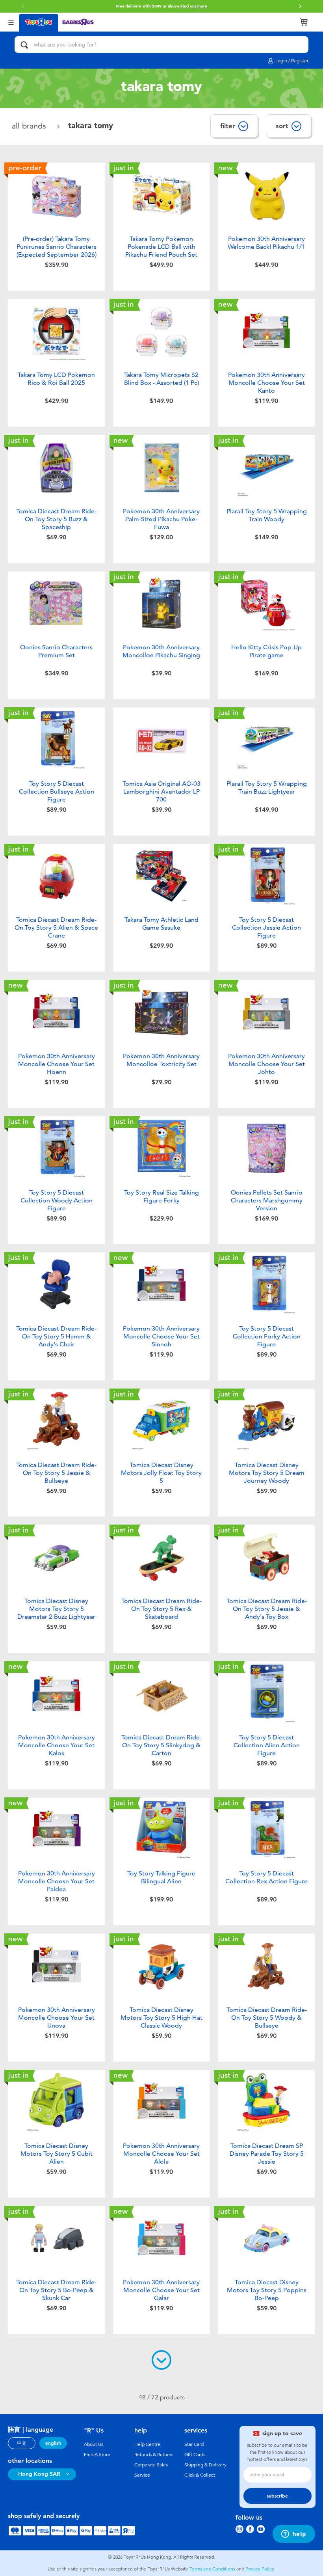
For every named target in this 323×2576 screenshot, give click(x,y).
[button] (23, 6)
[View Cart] (304, 22)
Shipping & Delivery (205, 2465)
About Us (94, 2444)
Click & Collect (200, 2475)
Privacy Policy (260, 2569)
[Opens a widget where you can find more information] (294, 2535)
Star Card (194, 2444)
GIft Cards (195, 2455)
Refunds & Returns (154, 2455)
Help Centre (147, 2444)
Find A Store (97, 2455)
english (53, 2443)
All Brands (30, 126)
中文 (22, 2443)
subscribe (277, 2496)
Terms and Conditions (212, 2569)
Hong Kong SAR (39, 2474)
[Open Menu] (11, 22)
